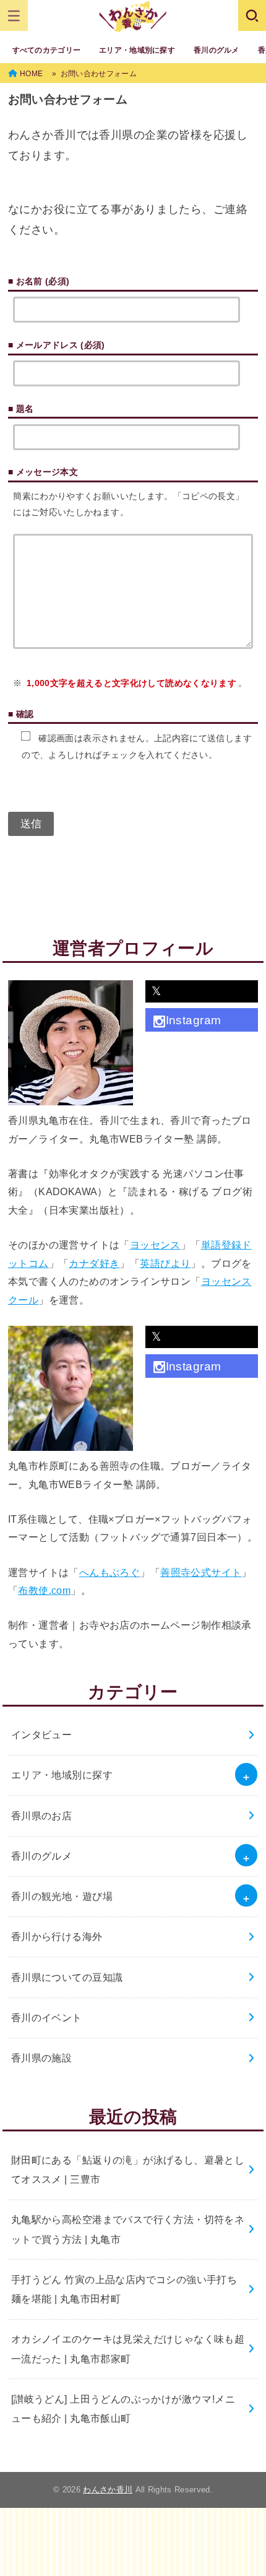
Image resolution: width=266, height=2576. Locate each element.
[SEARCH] (252, 15)
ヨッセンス (155, 1245)
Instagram (194, 1020)
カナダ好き (94, 1263)
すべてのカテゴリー (47, 50)
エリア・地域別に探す (137, 50)
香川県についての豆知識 (67, 1977)
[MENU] (14, 15)
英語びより (165, 1263)
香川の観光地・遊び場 (62, 1896)
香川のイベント (47, 2017)
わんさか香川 (108, 2490)
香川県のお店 (41, 1816)
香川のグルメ (217, 50)
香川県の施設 (41, 2058)
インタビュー (41, 1734)
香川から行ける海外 (57, 1936)
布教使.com (44, 1590)
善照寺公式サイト (201, 1572)
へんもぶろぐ (109, 1572)
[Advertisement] (133, 2539)
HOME (31, 74)
